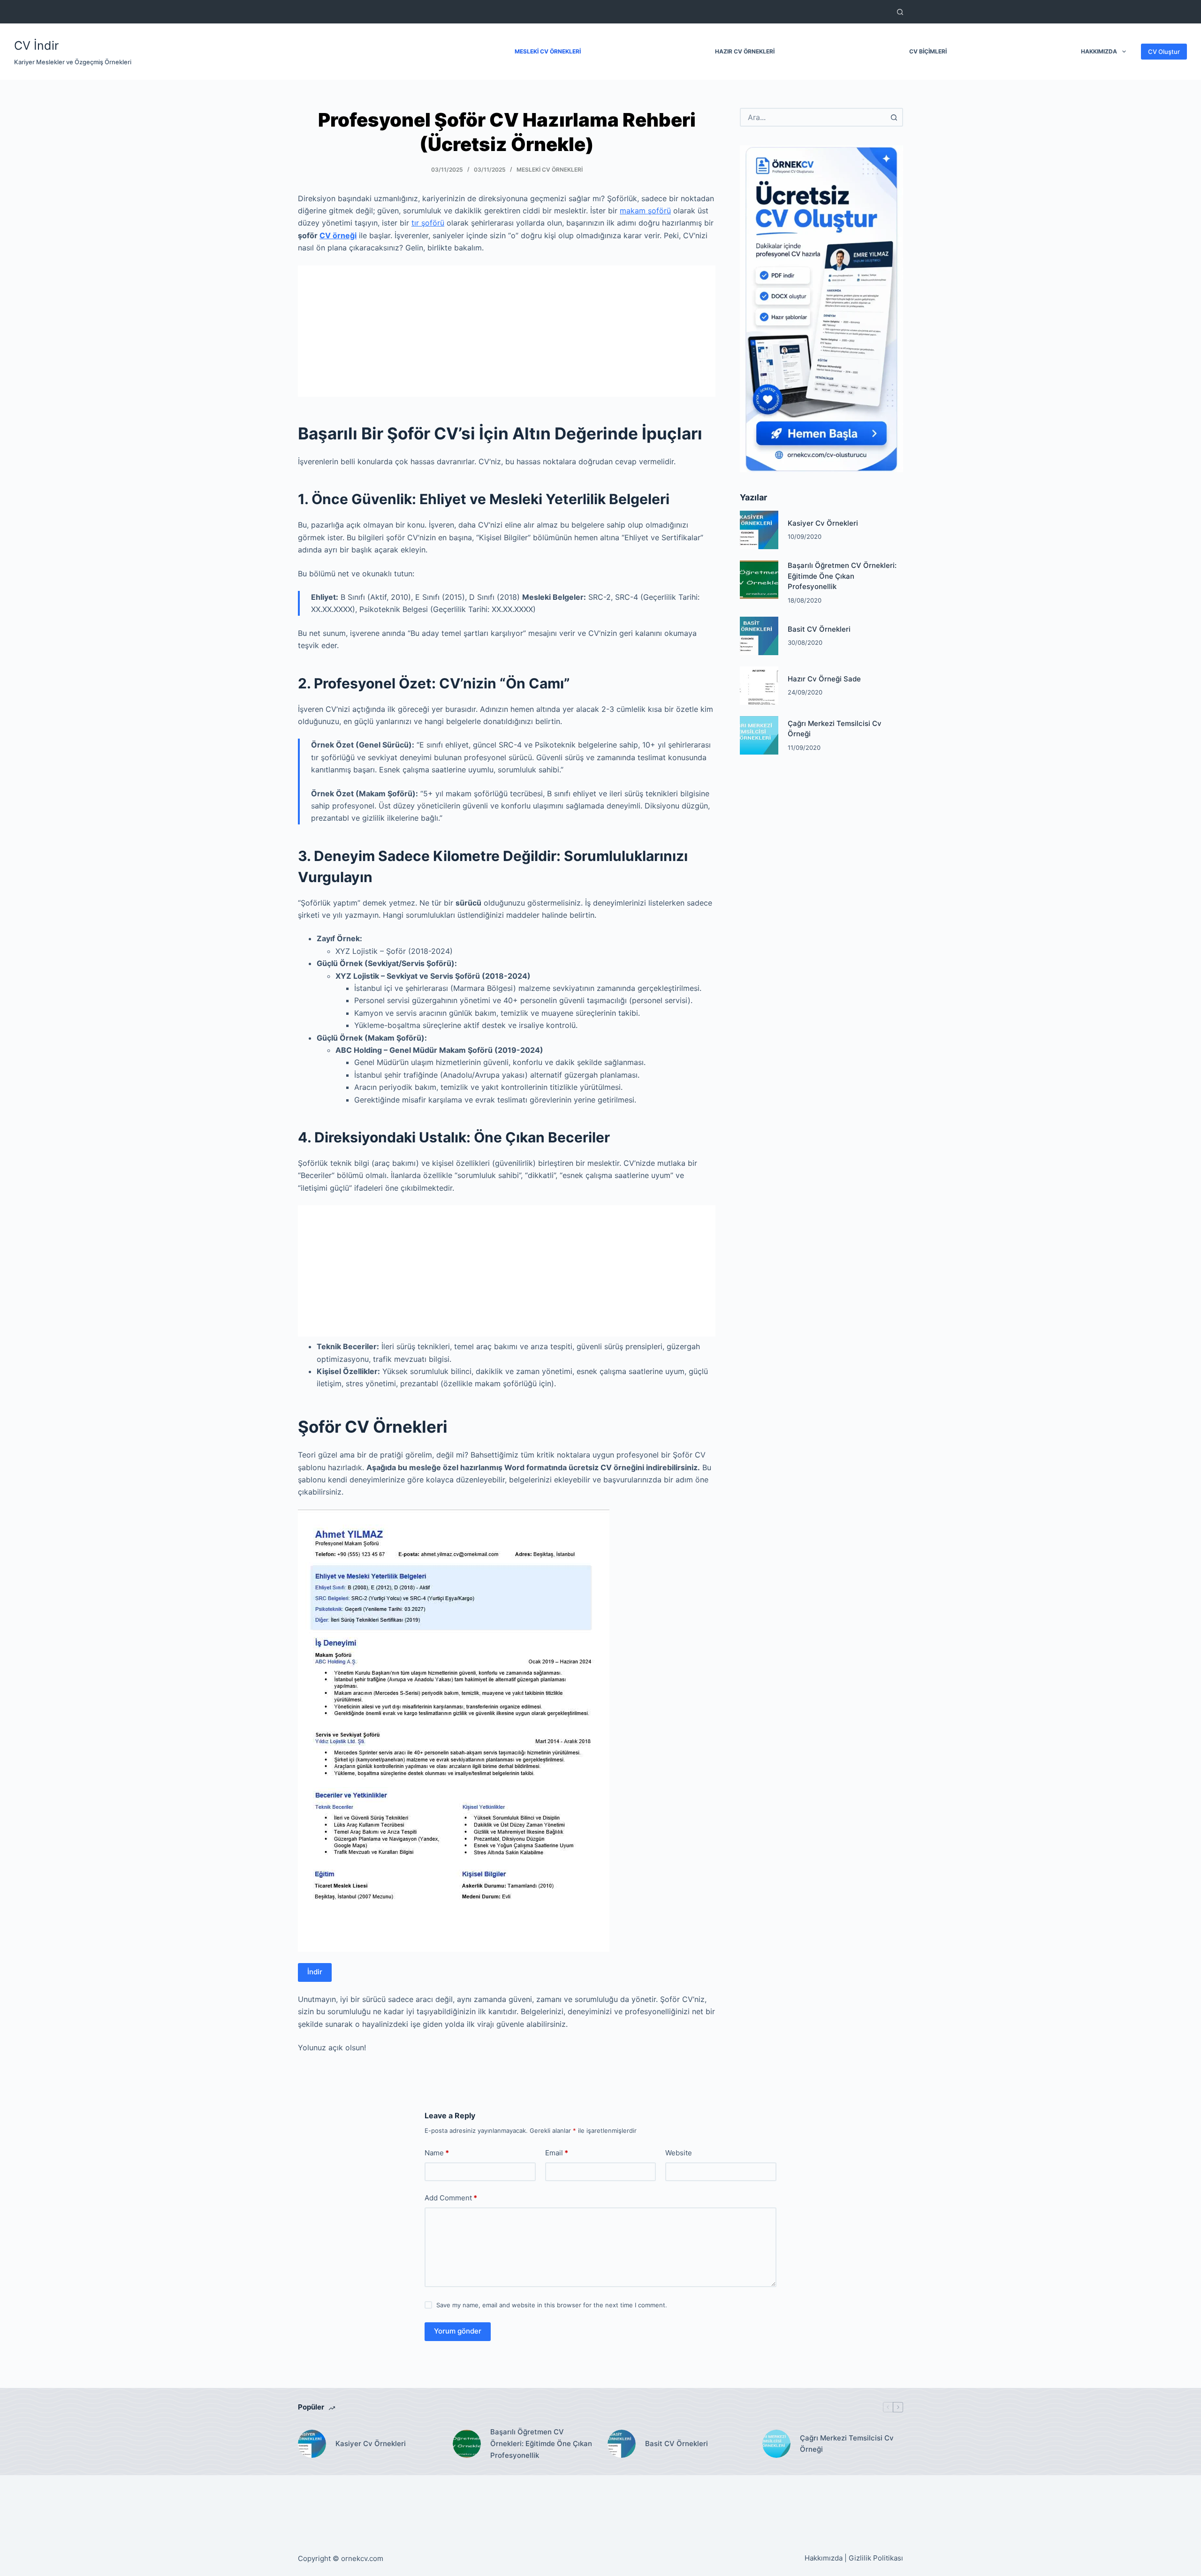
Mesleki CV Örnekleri (548, 51)
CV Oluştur (1164, 52)
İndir (315, 1972)
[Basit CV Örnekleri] (759, 636)
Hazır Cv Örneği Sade (824, 679)
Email (557, 2153)
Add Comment (451, 2198)
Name (437, 2153)
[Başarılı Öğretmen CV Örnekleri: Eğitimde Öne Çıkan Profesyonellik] (759, 580)
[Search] (900, 12)
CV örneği (338, 235)
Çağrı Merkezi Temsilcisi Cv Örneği (847, 2444)
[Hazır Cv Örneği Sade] (759, 686)
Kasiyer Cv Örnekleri (823, 523)
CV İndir (36, 45)
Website (679, 2153)
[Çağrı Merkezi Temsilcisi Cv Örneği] (759, 735)
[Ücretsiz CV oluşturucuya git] (821, 308)
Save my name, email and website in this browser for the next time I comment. (552, 2305)
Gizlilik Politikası (876, 2558)
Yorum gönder (458, 2331)
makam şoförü (645, 211)
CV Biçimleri (928, 51)
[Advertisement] (507, 331)
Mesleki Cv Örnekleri (550, 170)
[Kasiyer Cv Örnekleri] (759, 530)
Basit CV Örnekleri (819, 629)
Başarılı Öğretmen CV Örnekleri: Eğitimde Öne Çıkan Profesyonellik (842, 576)
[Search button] (894, 117)
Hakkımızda (1099, 51)
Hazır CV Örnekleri (745, 51)
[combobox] (813, 117)
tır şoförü (428, 223)
